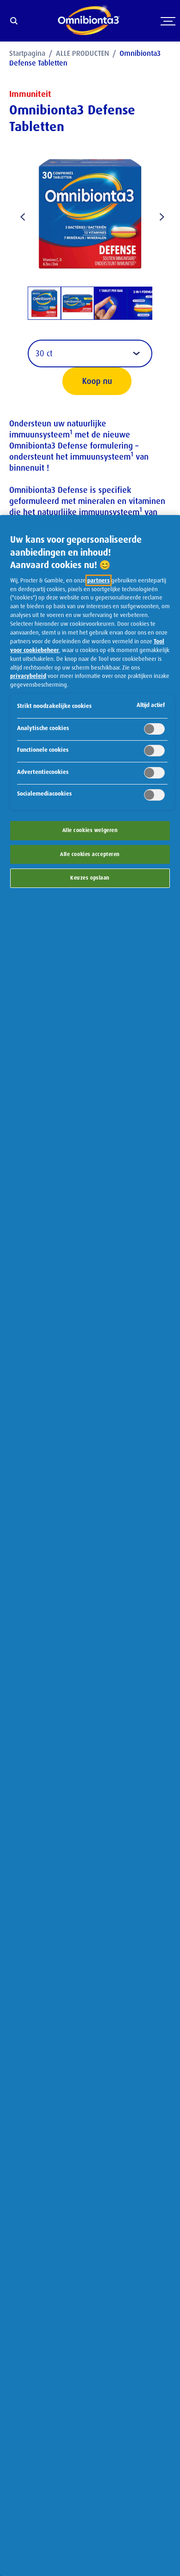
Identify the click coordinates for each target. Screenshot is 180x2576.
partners (99, 580)
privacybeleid (28, 676)
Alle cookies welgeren (90, 830)
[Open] (168, 31)
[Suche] (14, 22)
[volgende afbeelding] (159, 215)
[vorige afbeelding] (21, 215)
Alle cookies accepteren (90, 854)
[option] (44, 303)
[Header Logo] (89, 21)
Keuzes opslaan (90, 878)
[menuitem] (33, 53)
